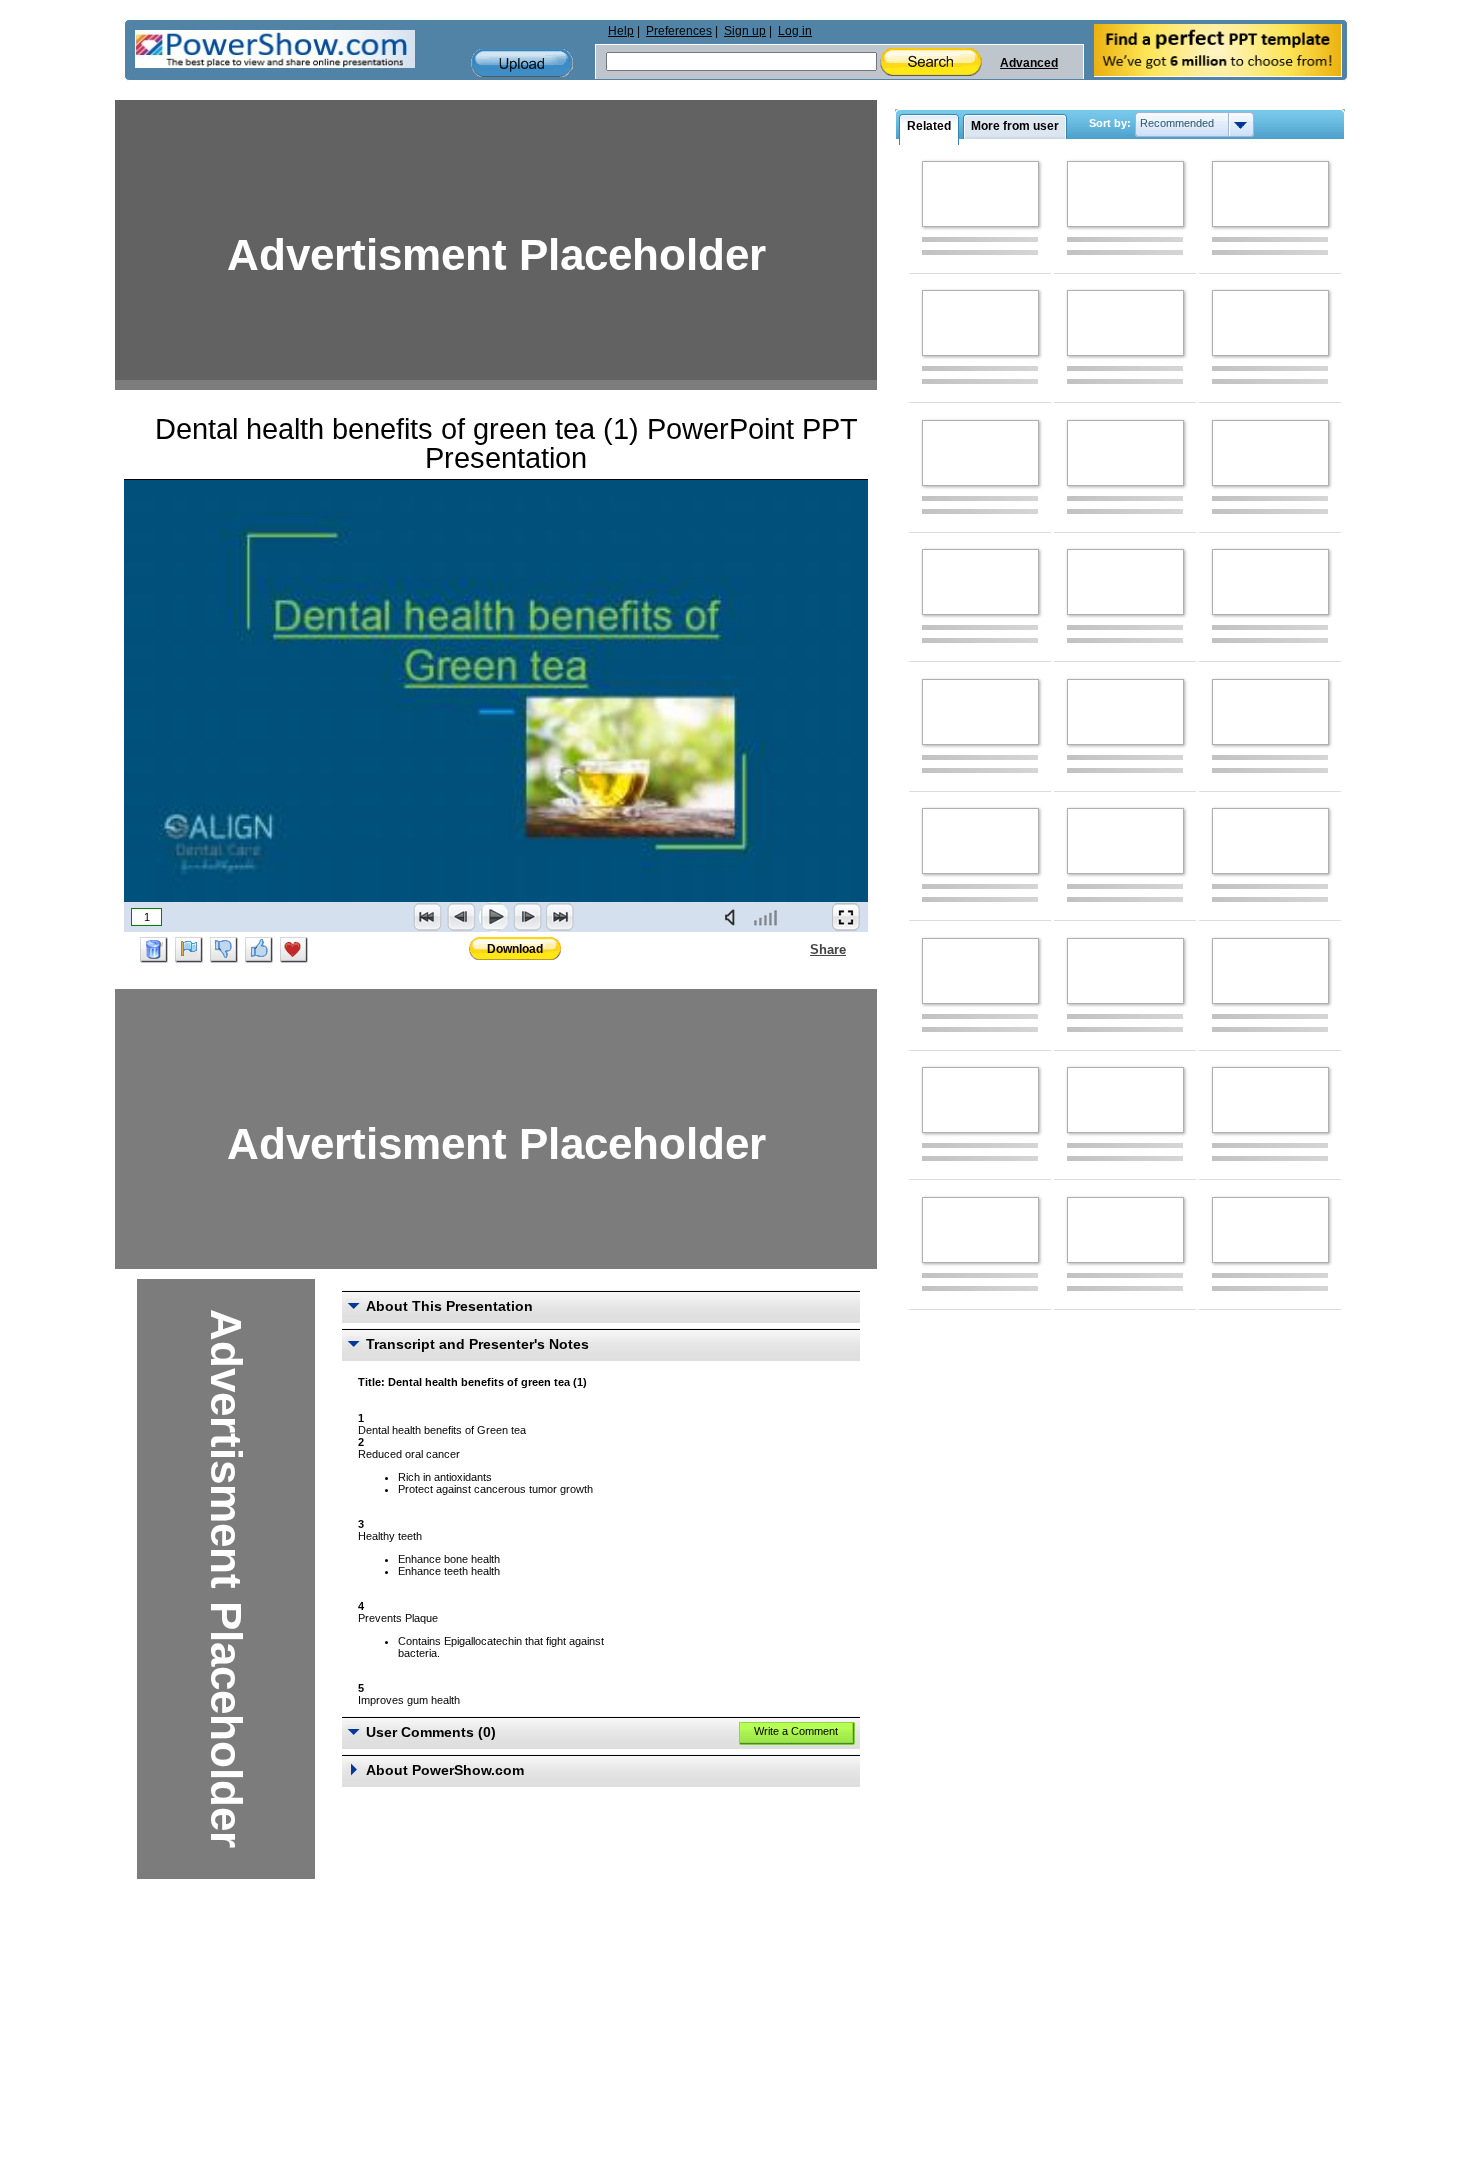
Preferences (679, 31)
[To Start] (428, 917)
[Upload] (522, 63)
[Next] (527, 917)
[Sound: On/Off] (734, 917)
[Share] (798, 949)
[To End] (560, 917)
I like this (259, 950)
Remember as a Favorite (294, 950)
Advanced (1029, 63)
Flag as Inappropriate (189, 950)
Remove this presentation (154, 950)
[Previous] (461, 917)
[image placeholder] (980, 194)
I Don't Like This (224, 950)
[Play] (494, 917)
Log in (795, 31)
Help (621, 31)
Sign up (745, 31)
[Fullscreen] (846, 917)
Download (515, 949)
